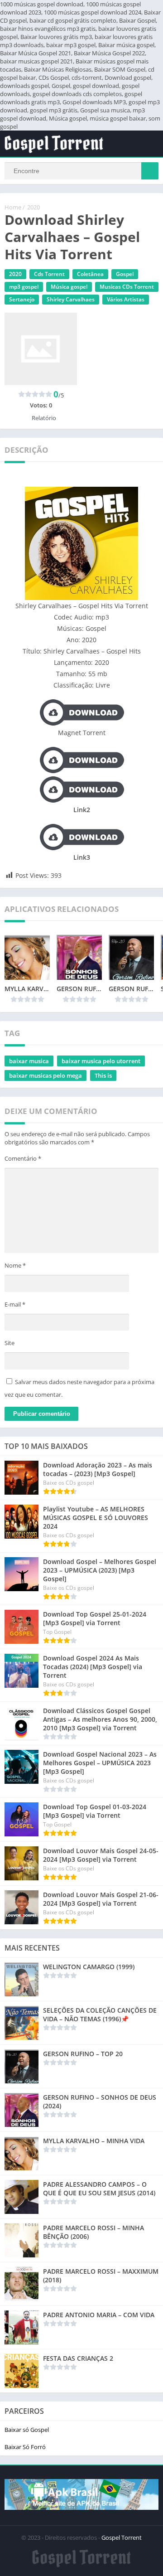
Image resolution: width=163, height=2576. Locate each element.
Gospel (125, 274)
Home (13, 207)
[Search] (150, 171)
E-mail (15, 1304)
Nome (15, 1265)
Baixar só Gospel (27, 2430)
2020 (34, 207)
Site (10, 1343)
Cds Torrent (49, 274)
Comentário (23, 1158)
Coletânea (90, 274)
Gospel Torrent (122, 2537)
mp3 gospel (24, 287)
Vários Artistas (126, 299)
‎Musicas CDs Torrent (127, 287)
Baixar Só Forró (25, 2447)
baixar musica (29, 1061)
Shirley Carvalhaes (71, 299)
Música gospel (69, 287)
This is (103, 1075)
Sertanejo (22, 299)
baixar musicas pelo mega (46, 1075)
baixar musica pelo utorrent (101, 1061)
